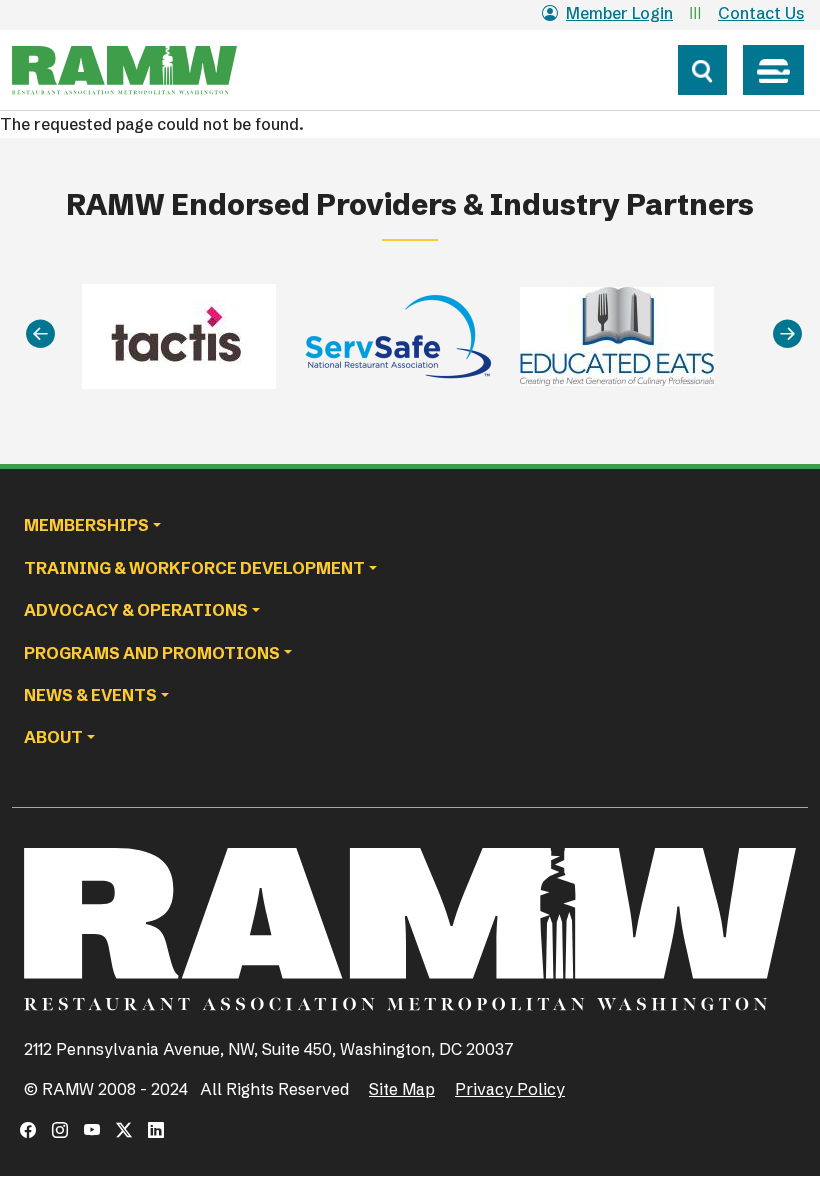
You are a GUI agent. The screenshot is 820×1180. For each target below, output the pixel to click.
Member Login (619, 13)
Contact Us (761, 13)
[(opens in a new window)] (28, 1130)
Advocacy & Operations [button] (136, 610)
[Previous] (40, 333)
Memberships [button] (86, 525)
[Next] (787, 333)
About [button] (53, 737)
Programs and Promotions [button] (152, 653)
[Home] (162, 70)
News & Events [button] (90, 695)
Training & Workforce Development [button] (194, 568)
